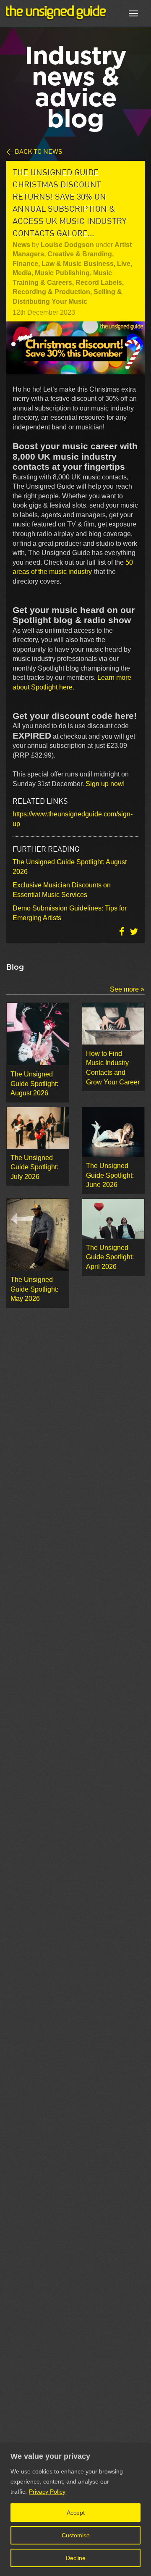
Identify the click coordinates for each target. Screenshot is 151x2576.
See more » (127, 989)
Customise (76, 2535)
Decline (76, 2558)
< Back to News (34, 151)
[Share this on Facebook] (122, 931)
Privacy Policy (47, 2492)
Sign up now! (105, 784)
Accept (76, 2513)
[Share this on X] (134, 931)
